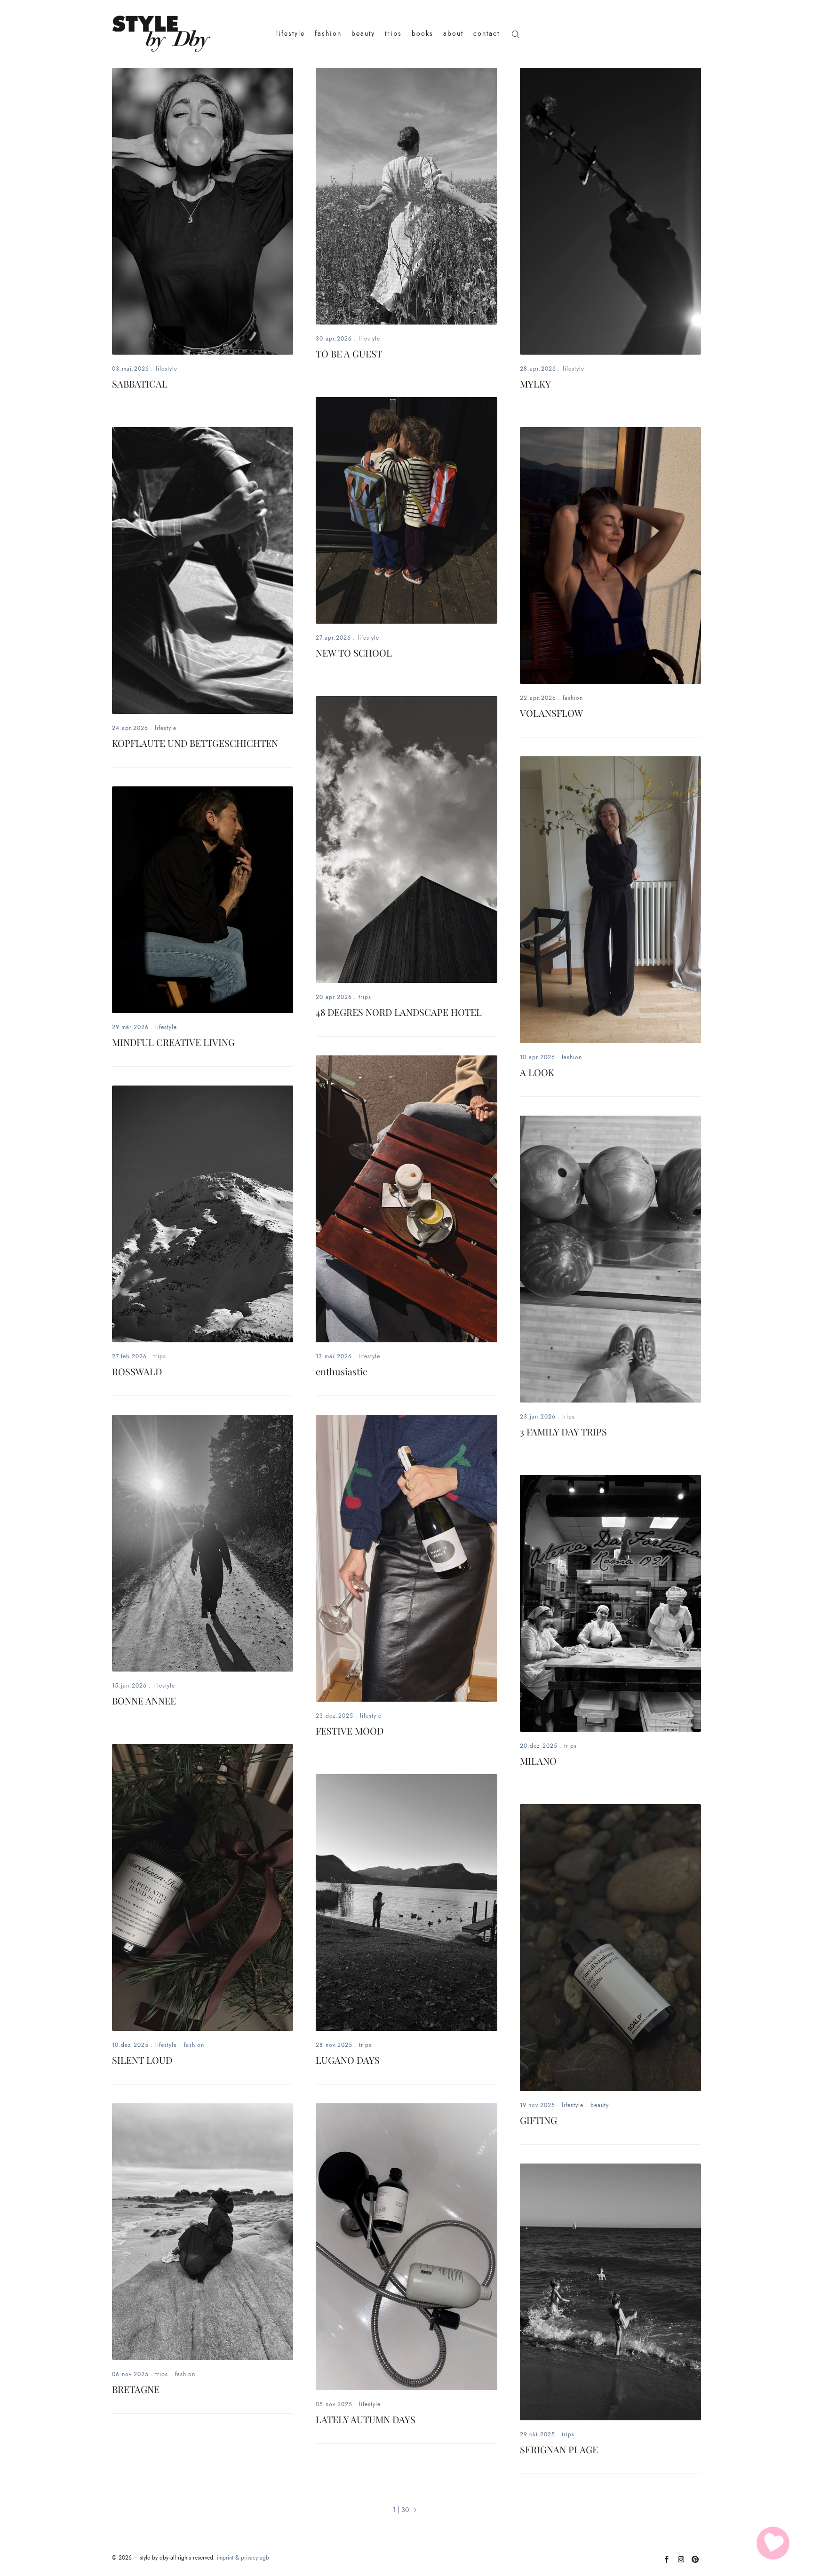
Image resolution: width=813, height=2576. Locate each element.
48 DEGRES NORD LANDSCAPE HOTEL (399, 1012)
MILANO (538, 1761)
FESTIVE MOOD (350, 1731)
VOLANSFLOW (551, 713)
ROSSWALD (137, 1371)
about (453, 34)
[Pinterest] (695, 2563)
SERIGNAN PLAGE (559, 2449)
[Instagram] (681, 2563)
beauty (363, 34)
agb (264, 2558)
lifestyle (291, 34)
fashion (328, 34)
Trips (365, 997)
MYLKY (535, 384)
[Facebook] (667, 2563)
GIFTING (538, 2120)
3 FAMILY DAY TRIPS (563, 1431)
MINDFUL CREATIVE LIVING (173, 1042)
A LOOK (537, 1072)
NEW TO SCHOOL (354, 653)
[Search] (515, 34)
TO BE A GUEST (349, 353)
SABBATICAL (140, 384)
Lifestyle (167, 369)
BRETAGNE (136, 2389)
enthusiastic (342, 1371)
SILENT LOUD (142, 2060)
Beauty (600, 2105)
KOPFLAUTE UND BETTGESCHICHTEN (195, 743)
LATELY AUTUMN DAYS (366, 2419)
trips (393, 34)
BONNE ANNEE (144, 1700)
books (422, 34)
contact (486, 34)
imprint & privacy (237, 2558)
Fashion (573, 698)
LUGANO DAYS (348, 2060)
